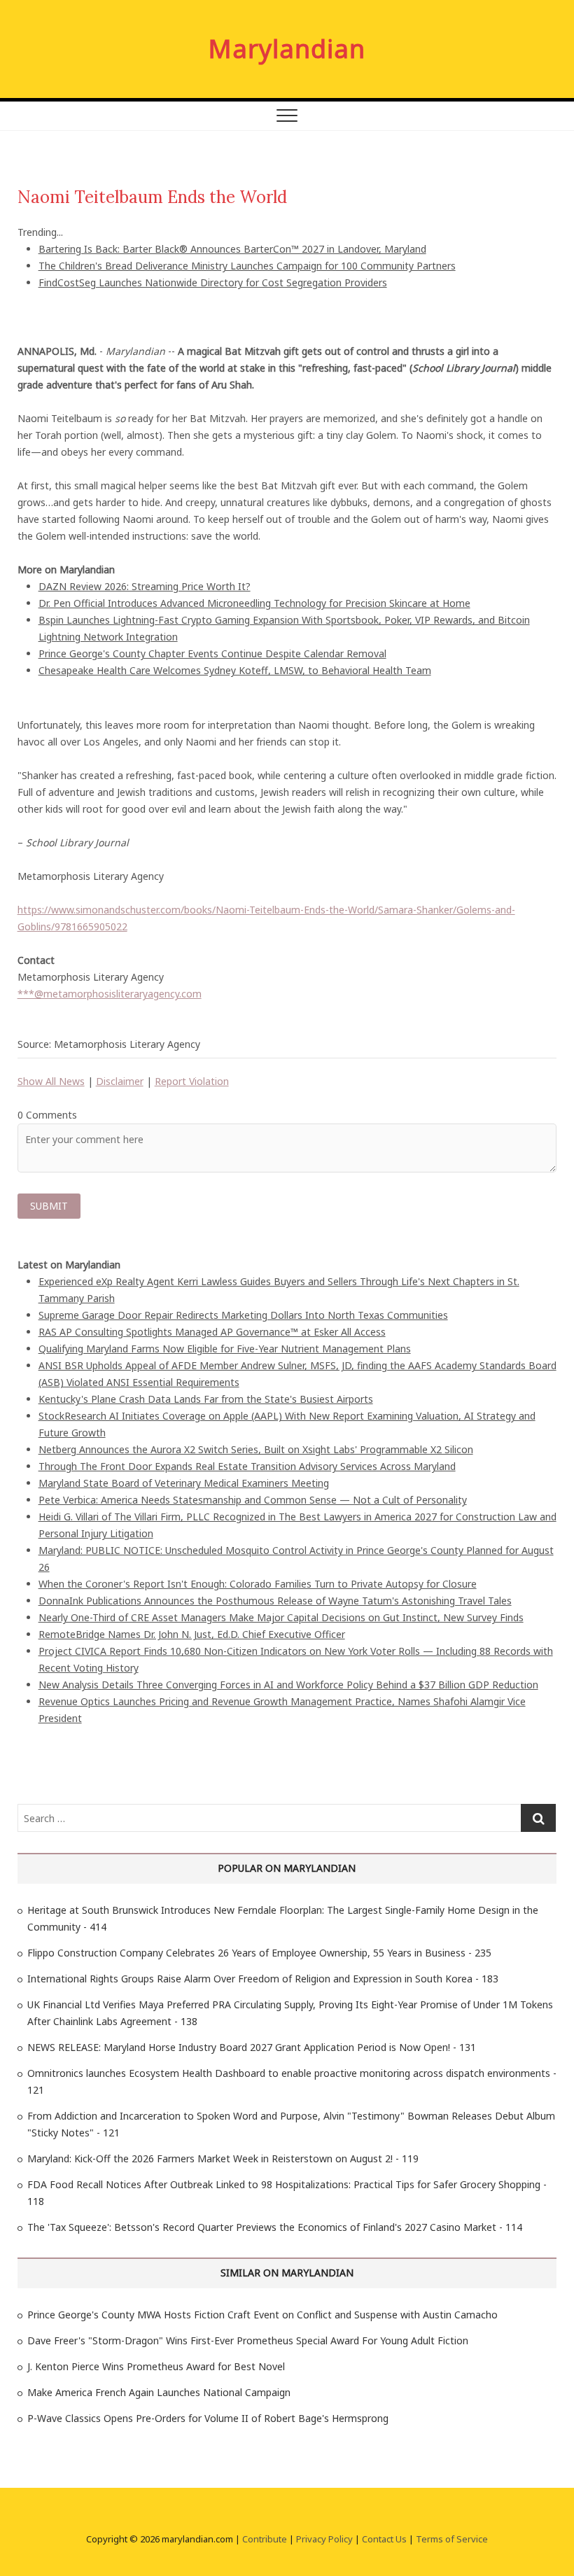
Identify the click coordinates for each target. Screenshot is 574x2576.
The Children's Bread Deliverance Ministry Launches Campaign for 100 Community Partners (247, 266)
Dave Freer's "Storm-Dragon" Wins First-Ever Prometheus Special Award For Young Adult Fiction (248, 2340)
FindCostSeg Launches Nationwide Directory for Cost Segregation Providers (213, 282)
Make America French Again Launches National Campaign (159, 2392)
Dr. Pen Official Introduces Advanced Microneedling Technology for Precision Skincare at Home (254, 603)
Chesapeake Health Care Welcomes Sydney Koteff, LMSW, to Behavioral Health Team (235, 670)
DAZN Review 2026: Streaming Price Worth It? (145, 586)
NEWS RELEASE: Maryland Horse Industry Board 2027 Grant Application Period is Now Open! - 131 (252, 2047)
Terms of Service (452, 2539)
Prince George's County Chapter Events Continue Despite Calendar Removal (212, 653)
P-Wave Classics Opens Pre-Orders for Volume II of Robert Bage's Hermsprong (208, 2418)
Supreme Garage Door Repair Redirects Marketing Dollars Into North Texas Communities (243, 1315)
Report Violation (192, 1081)
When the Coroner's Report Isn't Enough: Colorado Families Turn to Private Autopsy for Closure (258, 1584)
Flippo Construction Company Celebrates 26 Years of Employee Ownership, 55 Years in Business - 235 (259, 1953)
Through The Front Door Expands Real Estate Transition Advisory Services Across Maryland (247, 1466)
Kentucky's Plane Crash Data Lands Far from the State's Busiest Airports (206, 1399)
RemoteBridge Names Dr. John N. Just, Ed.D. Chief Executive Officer (192, 1634)
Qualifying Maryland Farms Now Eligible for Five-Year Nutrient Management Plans (225, 1349)
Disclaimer (120, 1081)
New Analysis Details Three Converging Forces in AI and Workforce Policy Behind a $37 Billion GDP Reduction (288, 1685)
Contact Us (384, 2539)
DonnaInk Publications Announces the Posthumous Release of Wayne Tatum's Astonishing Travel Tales (275, 1601)
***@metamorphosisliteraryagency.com (110, 994)
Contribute (265, 2539)
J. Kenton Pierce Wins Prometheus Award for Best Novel (156, 2366)
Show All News (51, 1081)
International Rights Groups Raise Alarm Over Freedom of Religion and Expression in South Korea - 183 (263, 1979)
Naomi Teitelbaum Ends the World (152, 197)
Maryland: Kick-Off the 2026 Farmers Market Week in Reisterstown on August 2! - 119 (223, 2158)
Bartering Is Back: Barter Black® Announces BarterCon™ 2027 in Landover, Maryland (232, 249)
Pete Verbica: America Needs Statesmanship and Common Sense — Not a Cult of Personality (253, 1500)
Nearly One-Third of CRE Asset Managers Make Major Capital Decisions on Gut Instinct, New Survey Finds (281, 1617)
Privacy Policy (324, 2539)
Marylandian (287, 49)
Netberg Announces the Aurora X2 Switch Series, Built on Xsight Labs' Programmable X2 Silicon (256, 1449)
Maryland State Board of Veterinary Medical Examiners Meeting (184, 1483)
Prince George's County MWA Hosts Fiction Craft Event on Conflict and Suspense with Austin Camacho (262, 2315)
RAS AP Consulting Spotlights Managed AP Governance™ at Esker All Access (212, 1332)
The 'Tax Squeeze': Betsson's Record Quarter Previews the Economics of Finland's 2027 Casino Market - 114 (275, 2227)
